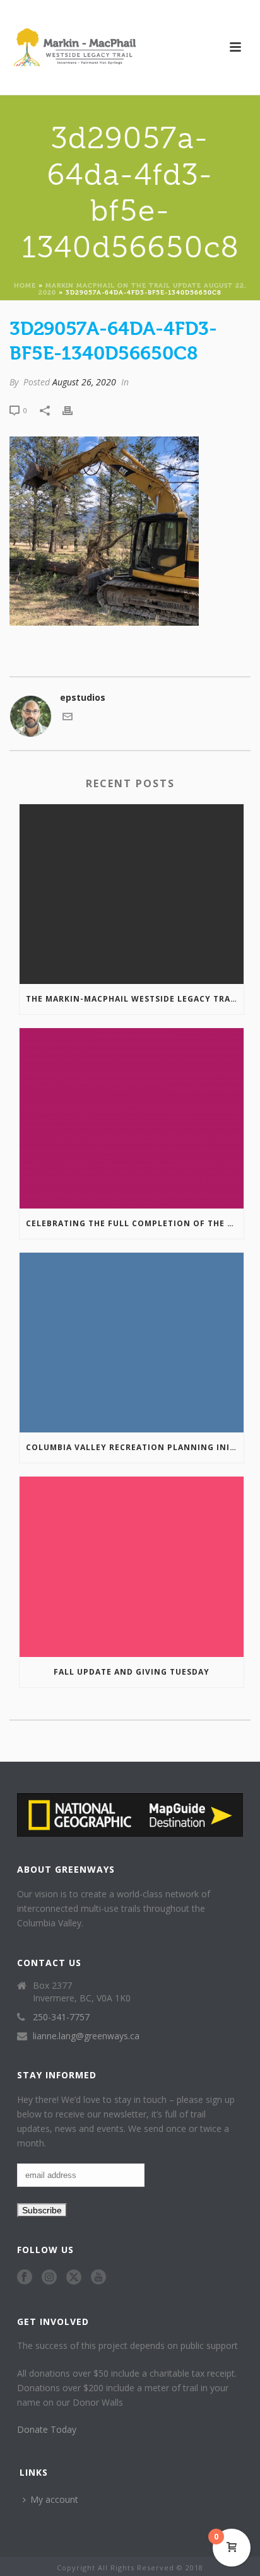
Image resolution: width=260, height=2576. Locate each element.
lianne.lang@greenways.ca (86, 2036)
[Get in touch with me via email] (68, 718)
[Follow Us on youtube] (98, 2278)
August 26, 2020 (84, 382)
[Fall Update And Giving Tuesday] (132, 1566)
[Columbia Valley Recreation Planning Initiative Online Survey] (132, 1343)
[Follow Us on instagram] (49, 2278)
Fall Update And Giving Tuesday (132, 1672)
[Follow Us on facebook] (25, 2278)
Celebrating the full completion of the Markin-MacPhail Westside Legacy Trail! (135, 1223)
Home (25, 285)
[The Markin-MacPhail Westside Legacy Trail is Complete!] (132, 894)
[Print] (74, 410)
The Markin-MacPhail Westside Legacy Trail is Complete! (135, 999)
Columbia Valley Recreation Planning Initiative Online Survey (135, 1447)
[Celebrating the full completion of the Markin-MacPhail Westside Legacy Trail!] (132, 1118)
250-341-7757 (61, 2017)
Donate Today (47, 2429)
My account (54, 2499)
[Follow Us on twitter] (74, 2278)
